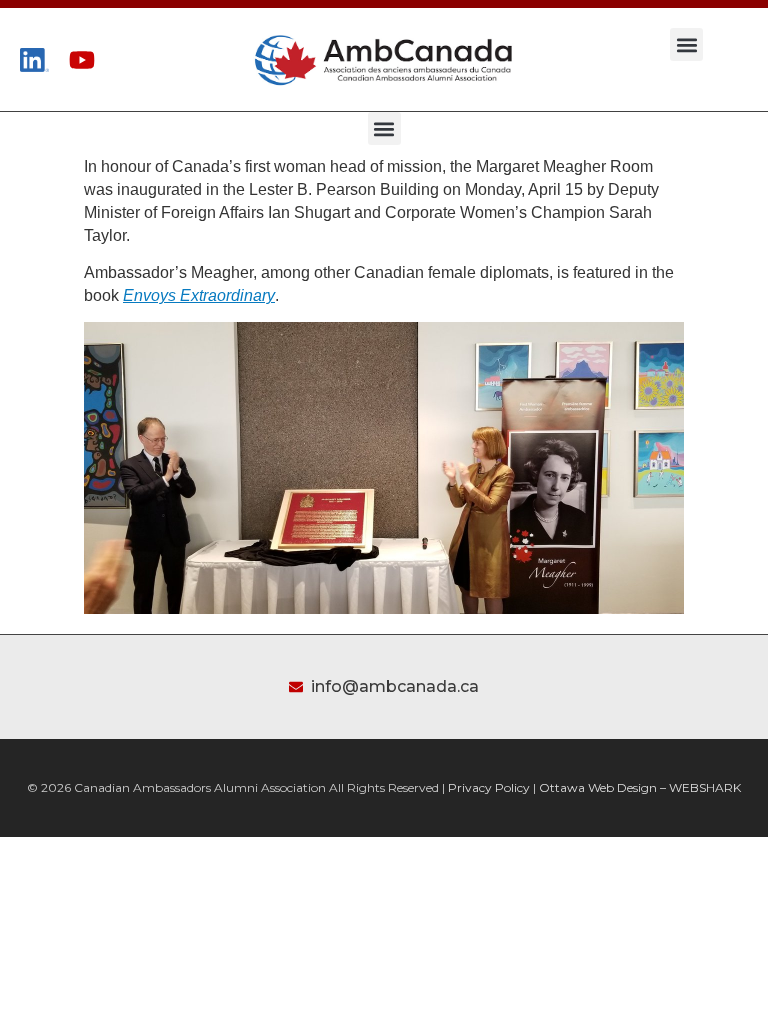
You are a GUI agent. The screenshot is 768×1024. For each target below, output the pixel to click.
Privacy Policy (489, 787)
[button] (686, 44)
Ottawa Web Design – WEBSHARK (640, 787)
